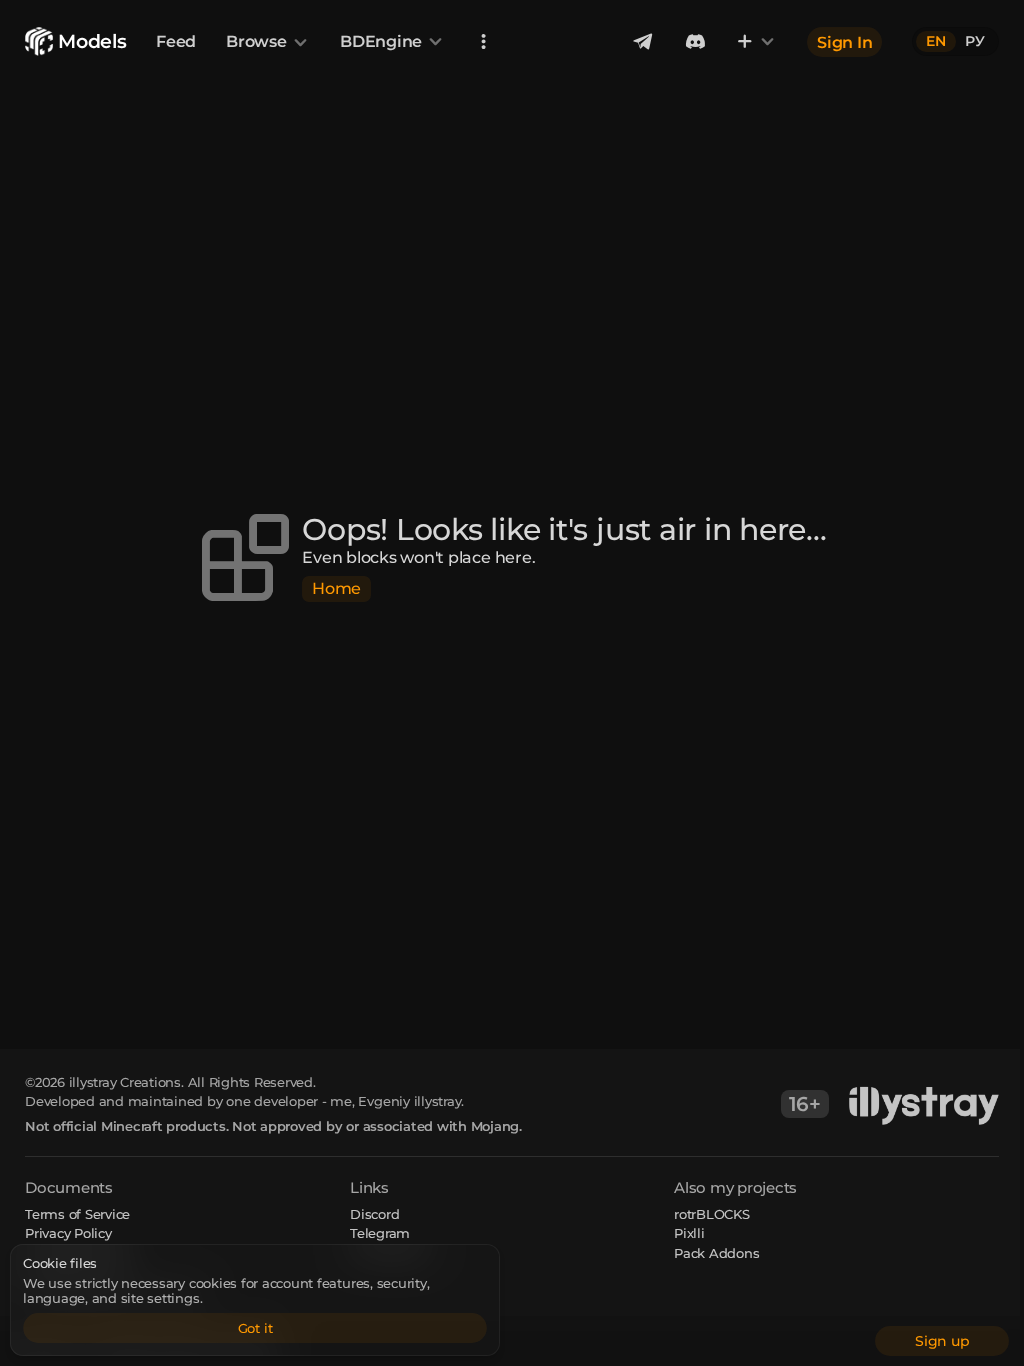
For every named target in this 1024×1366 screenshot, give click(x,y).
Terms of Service (77, 1214)
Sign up (942, 1341)
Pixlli (689, 1233)
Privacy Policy (68, 1233)
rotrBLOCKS (712, 1214)
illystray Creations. (126, 1082)
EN (936, 41)
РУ (975, 41)
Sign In (844, 41)
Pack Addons (716, 1253)
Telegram (380, 1233)
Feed (176, 41)
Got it (255, 1328)
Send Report (389, 1253)
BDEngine (381, 41)
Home (336, 588)
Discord (374, 1214)
